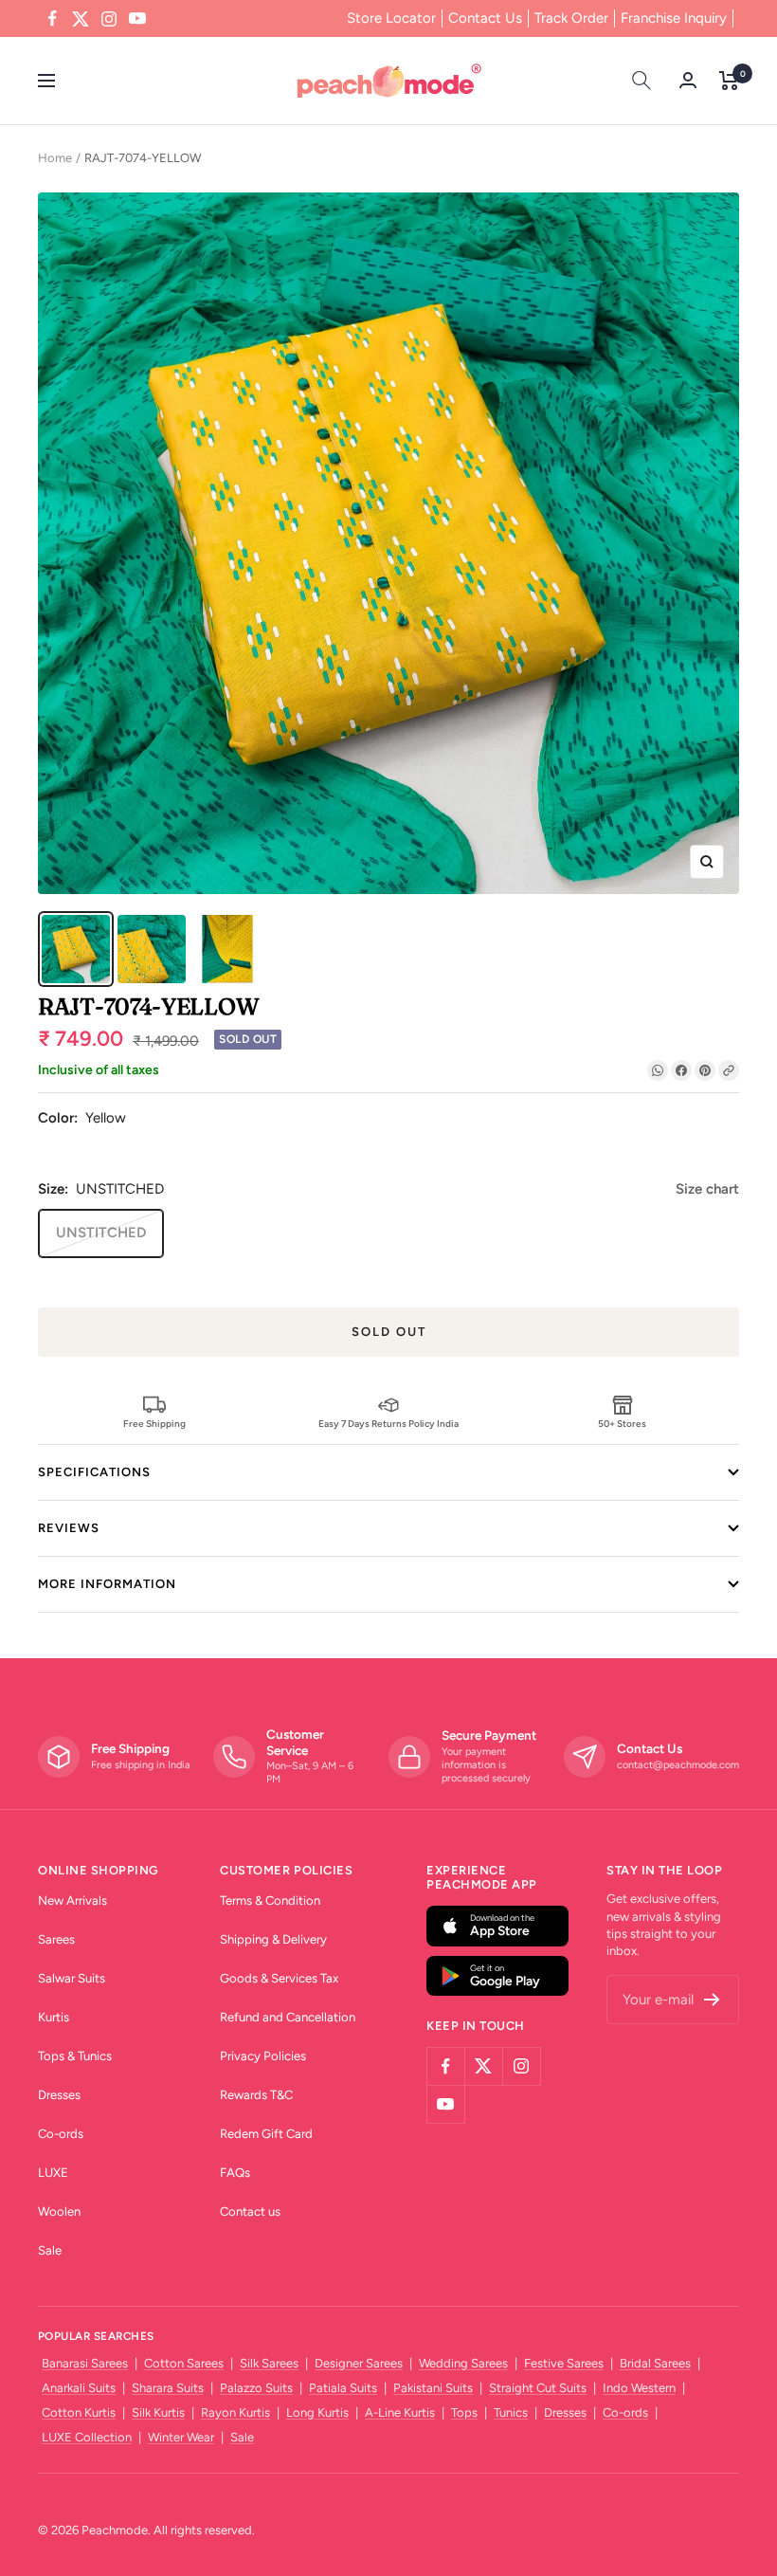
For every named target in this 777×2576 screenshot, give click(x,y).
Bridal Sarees (655, 2363)
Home (55, 158)
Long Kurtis (317, 2412)
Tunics (511, 2412)
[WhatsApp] (658, 1070)
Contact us (250, 2211)
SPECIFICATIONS (94, 1472)
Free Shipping (154, 1423)
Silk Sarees (269, 2363)
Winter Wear (181, 2437)
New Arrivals (72, 1900)
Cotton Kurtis (79, 2412)
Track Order (571, 18)
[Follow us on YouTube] (137, 19)
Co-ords (61, 2134)
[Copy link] (729, 1070)
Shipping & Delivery (273, 1939)
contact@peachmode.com (678, 1765)
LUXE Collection (87, 2437)
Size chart (707, 1189)
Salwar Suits (72, 1978)
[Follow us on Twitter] (81, 19)
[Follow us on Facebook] (52, 19)
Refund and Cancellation (288, 2017)
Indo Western (639, 2388)
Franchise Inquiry (674, 18)
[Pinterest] (705, 1070)
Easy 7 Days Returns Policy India (388, 1423)
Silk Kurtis (158, 2412)
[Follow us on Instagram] (109, 19)
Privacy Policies (263, 2056)
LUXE (53, 2173)
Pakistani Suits (433, 2388)
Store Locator (391, 18)
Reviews (69, 1528)
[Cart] (729, 81)
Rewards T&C (256, 2095)
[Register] (712, 2000)
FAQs (235, 2173)
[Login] (688, 80)
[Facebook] (681, 1070)
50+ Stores (622, 1423)
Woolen (59, 2211)
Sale (50, 2250)
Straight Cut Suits (538, 2388)
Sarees (56, 1939)
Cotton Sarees (184, 2363)
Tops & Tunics (75, 2056)
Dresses (59, 2095)
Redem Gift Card (266, 2134)
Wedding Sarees (463, 2363)
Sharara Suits (168, 2388)
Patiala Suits (343, 2388)
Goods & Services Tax (279, 1978)
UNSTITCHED (101, 1233)
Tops (464, 2412)
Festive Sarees (564, 2363)
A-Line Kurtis (400, 2412)
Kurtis (54, 2017)
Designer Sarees (359, 2363)
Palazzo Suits (256, 2388)
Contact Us (485, 18)
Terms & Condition (270, 1900)
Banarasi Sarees (85, 2363)
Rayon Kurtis (235, 2412)
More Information (107, 1584)
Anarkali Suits (79, 2388)
